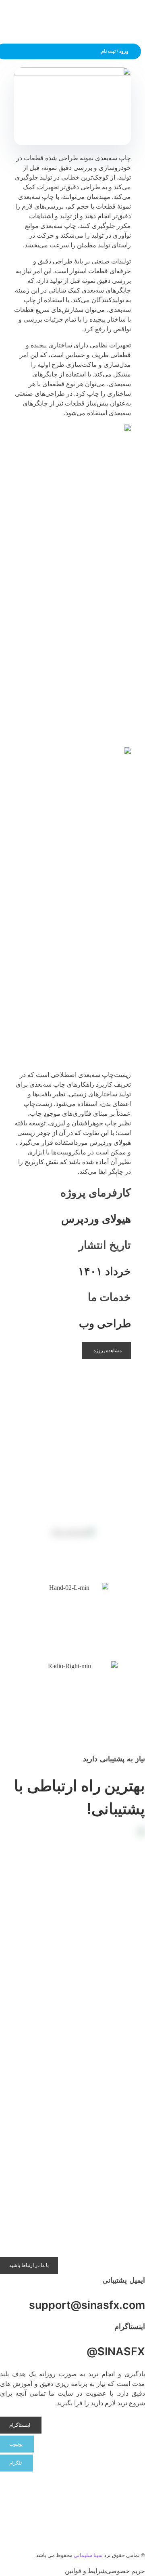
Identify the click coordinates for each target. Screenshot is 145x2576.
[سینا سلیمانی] (135, 18)
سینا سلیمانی (88, 2555)
